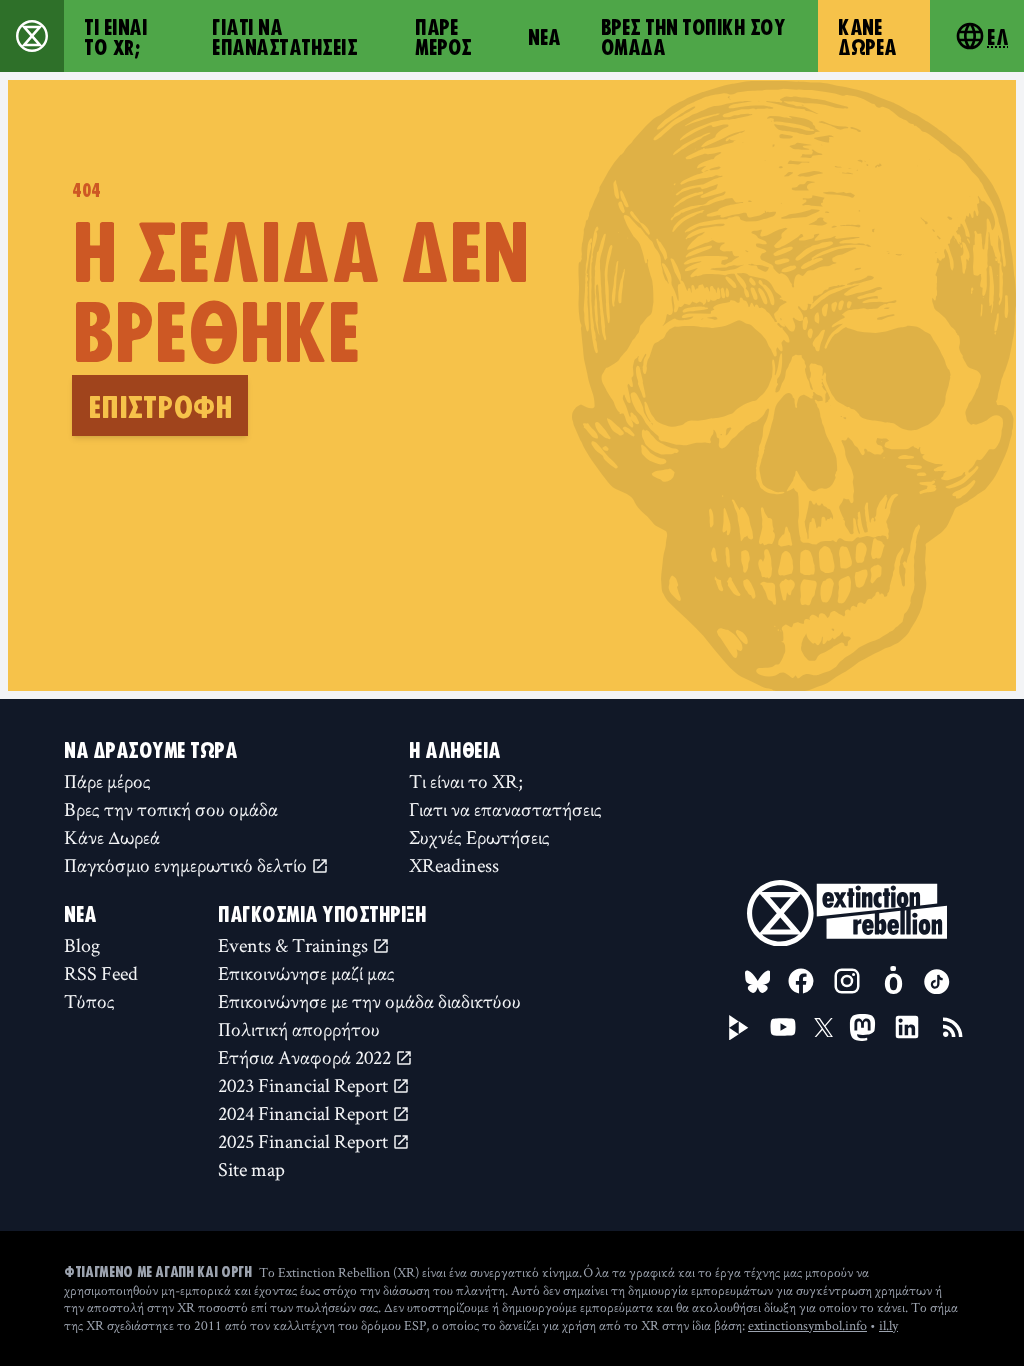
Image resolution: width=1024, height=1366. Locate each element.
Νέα (544, 36)
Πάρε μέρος (443, 36)
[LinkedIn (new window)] (907, 1027)
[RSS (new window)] (953, 1027)
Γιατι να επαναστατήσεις (284, 36)
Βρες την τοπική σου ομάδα (693, 36)
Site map (251, 1169)
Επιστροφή (160, 405)
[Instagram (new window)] (847, 981)
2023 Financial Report (305, 1085)
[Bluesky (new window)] (758, 982)
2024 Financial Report (305, 1113)
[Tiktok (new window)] (937, 982)
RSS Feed (101, 973)
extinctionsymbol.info (807, 1325)
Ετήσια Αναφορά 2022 (306, 1057)
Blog (82, 945)
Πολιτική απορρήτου (299, 1029)
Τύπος (89, 1001)
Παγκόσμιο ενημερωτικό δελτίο (187, 865)
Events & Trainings (295, 945)
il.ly (888, 1325)
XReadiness (454, 865)
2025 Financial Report (305, 1141)
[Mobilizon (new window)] (893, 981)
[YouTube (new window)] (783, 1027)
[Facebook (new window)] (801, 981)
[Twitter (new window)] (824, 1028)
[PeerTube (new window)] (739, 1028)
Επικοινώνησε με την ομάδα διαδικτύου (369, 1001)
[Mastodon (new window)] (862, 1027)
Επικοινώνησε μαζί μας (306, 973)
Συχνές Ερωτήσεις (479, 837)
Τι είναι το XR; (115, 36)
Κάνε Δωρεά (867, 36)
